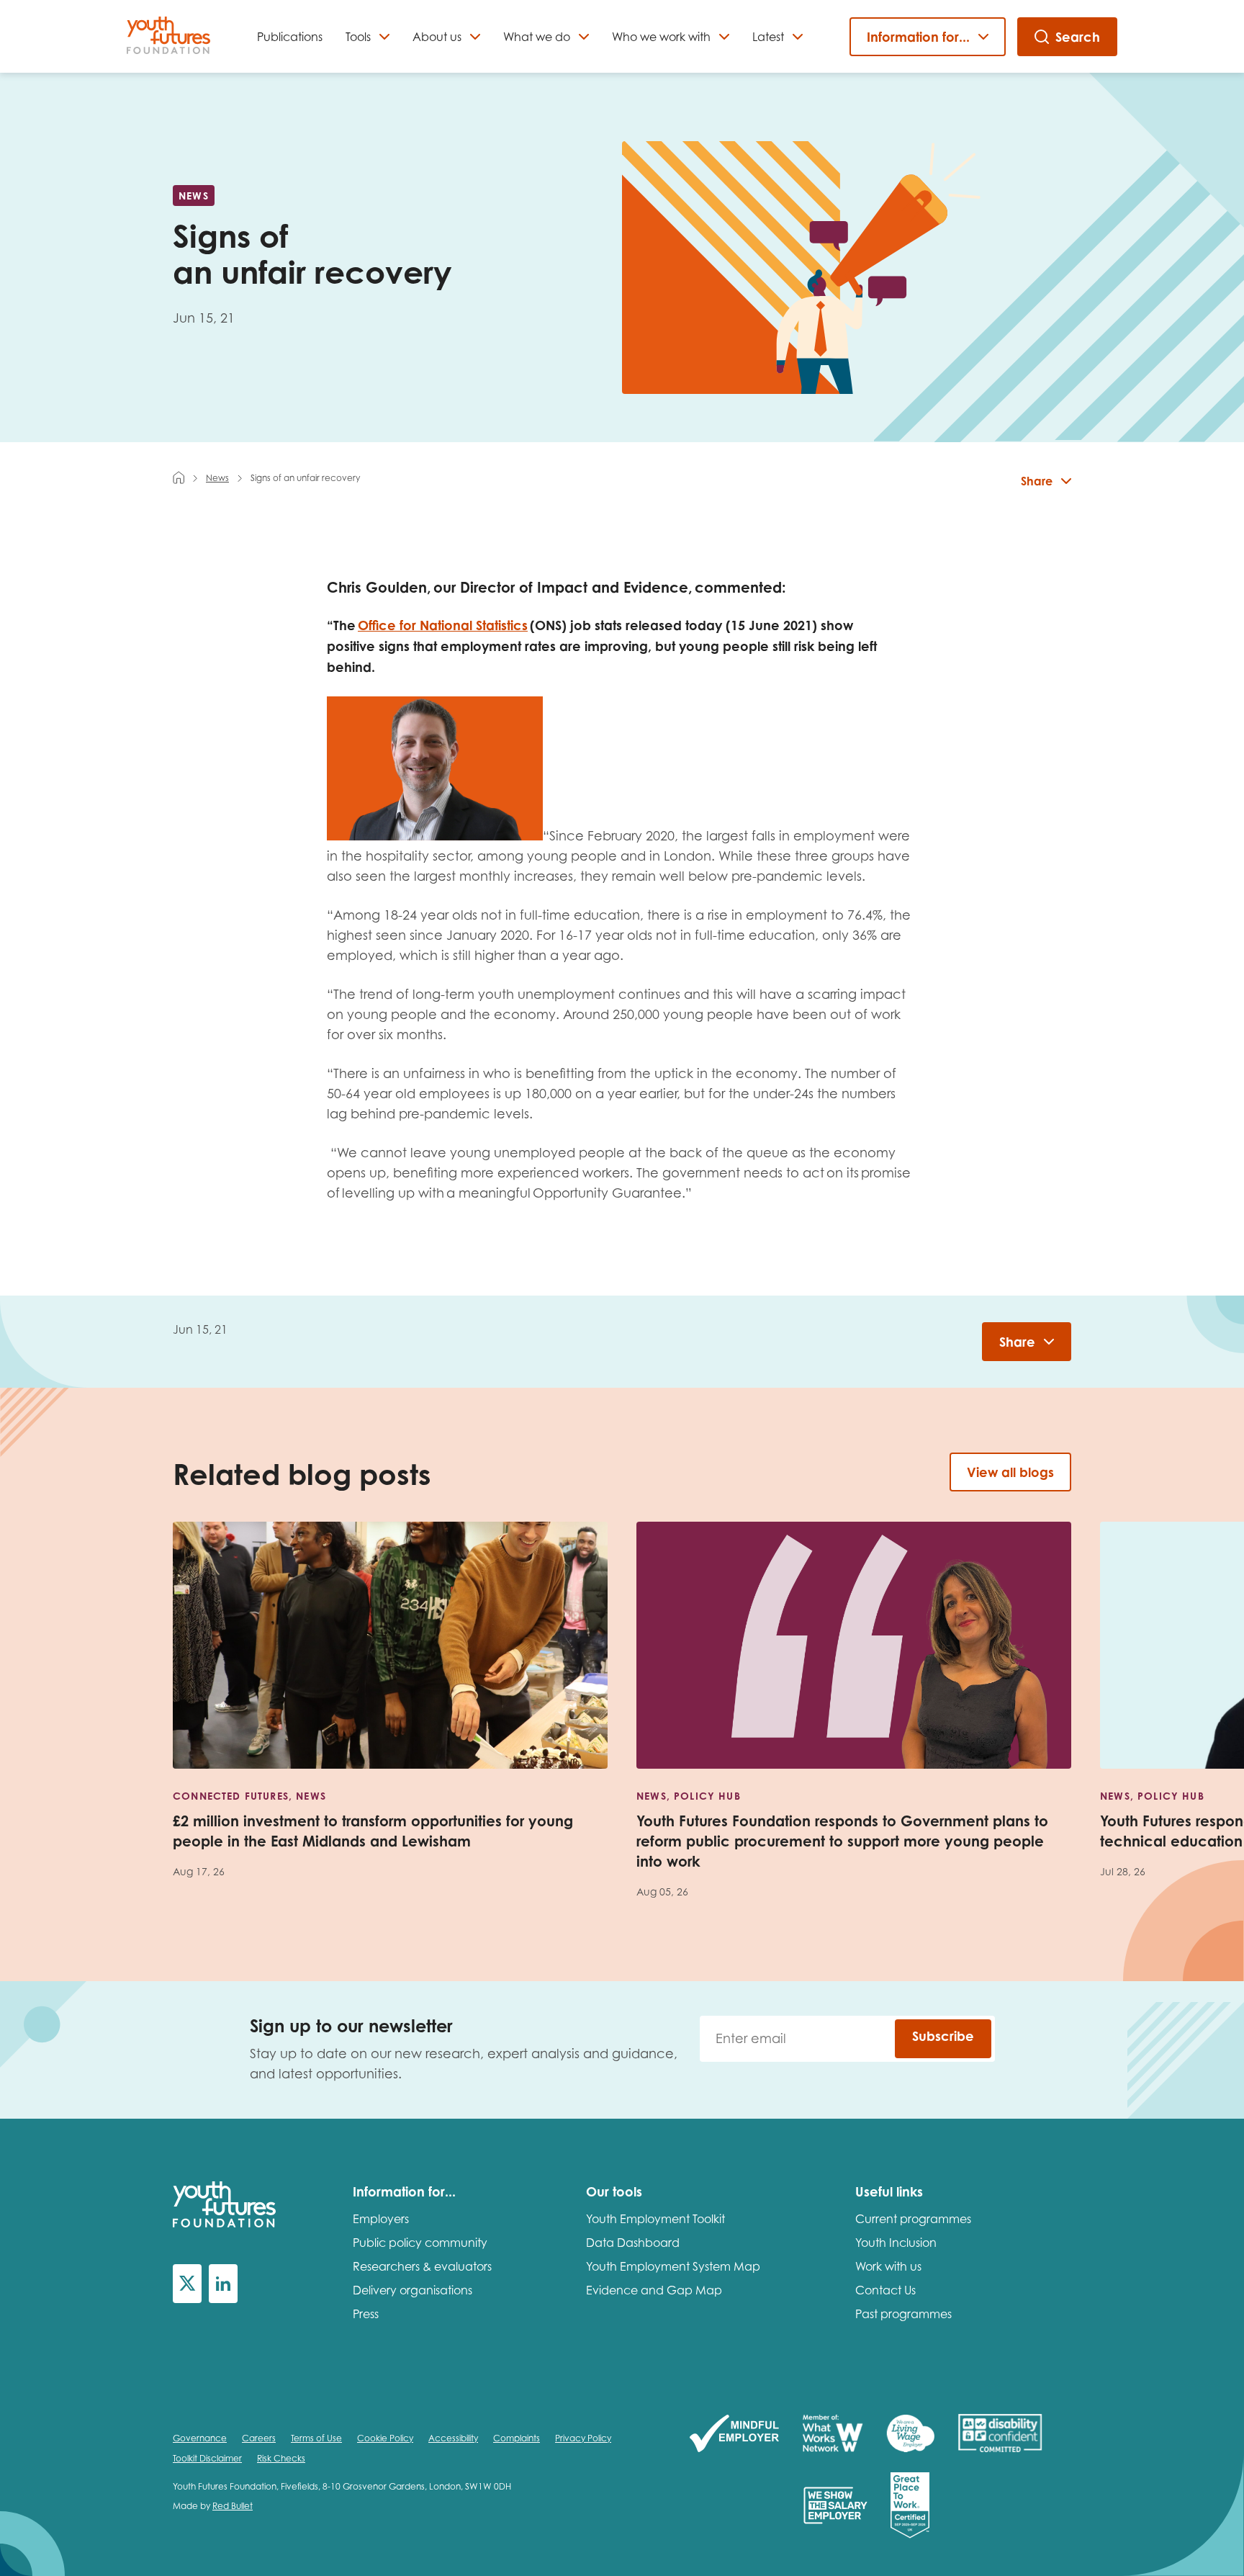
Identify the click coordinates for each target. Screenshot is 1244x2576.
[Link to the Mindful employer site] (734, 2434)
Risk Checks (281, 2458)
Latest (768, 37)
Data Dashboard (633, 2243)
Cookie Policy (385, 2438)
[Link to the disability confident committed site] (1000, 2434)
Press (366, 2314)
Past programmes (903, 2314)
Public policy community (420, 2243)
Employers (381, 2219)
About (437, 37)
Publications (290, 37)
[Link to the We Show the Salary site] (835, 2507)
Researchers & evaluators (422, 2266)
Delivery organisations (413, 2290)
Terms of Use (316, 2438)
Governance (200, 2438)
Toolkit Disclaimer (207, 2458)
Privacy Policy (583, 2438)
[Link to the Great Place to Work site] (910, 2507)
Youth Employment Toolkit (655, 2219)
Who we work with (661, 37)
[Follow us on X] (187, 2284)
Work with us (888, 2266)
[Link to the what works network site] (833, 2434)
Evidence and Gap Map (654, 2290)
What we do (537, 37)
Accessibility (453, 2438)
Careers (259, 2438)
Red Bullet (233, 2506)
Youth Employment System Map (673, 2266)
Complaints (517, 2438)
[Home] (179, 477)
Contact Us (885, 2290)
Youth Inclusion (896, 2243)
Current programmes (913, 2219)
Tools (358, 37)
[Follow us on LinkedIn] (223, 2284)
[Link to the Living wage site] (910, 2434)
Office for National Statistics (443, 625)
